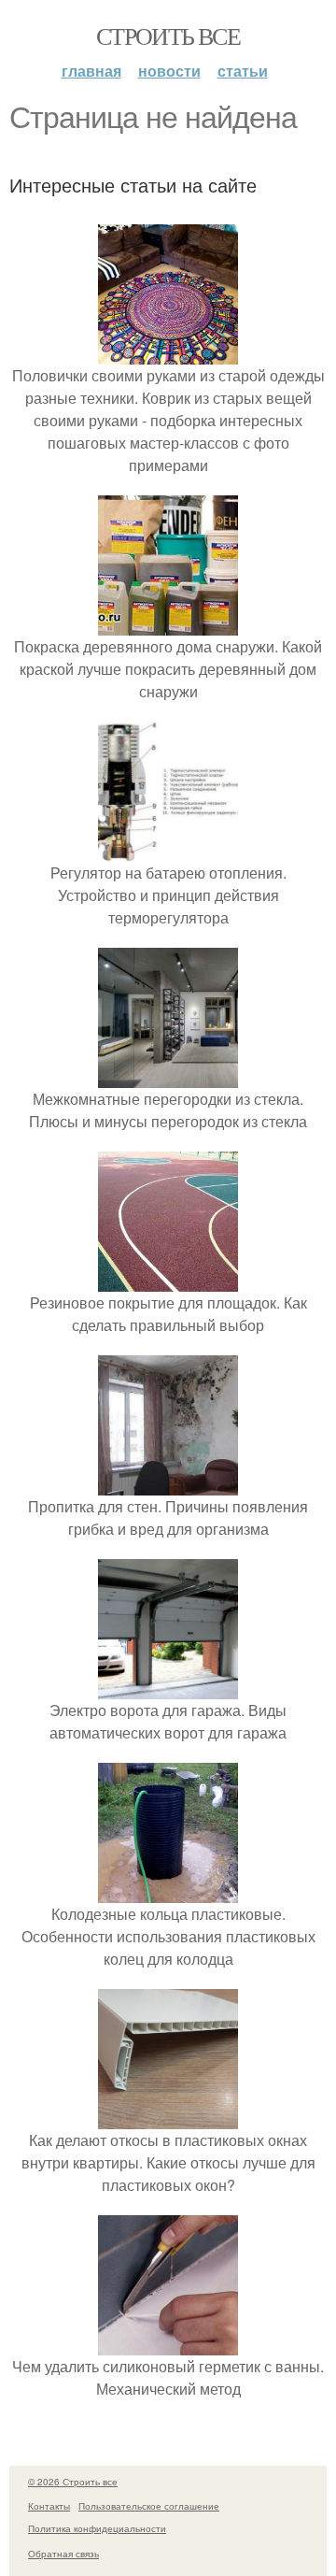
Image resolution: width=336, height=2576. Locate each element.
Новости (169, 71)
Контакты (49, 2506)
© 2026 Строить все (73, 2482)
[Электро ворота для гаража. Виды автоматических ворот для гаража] (168, 1688)
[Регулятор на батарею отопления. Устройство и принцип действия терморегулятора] (168, 850)
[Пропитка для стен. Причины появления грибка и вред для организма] (168, 1484)
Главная (91, 71)
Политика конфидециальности (97, 2528)
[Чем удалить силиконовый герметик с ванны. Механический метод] (168, 2344)
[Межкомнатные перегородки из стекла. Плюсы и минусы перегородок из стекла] (168, 1076)
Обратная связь (63, 2554)
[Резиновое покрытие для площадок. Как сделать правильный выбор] (168, 1280)
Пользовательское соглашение (149, 2506)
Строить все (168, 36)
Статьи (243, 71)
